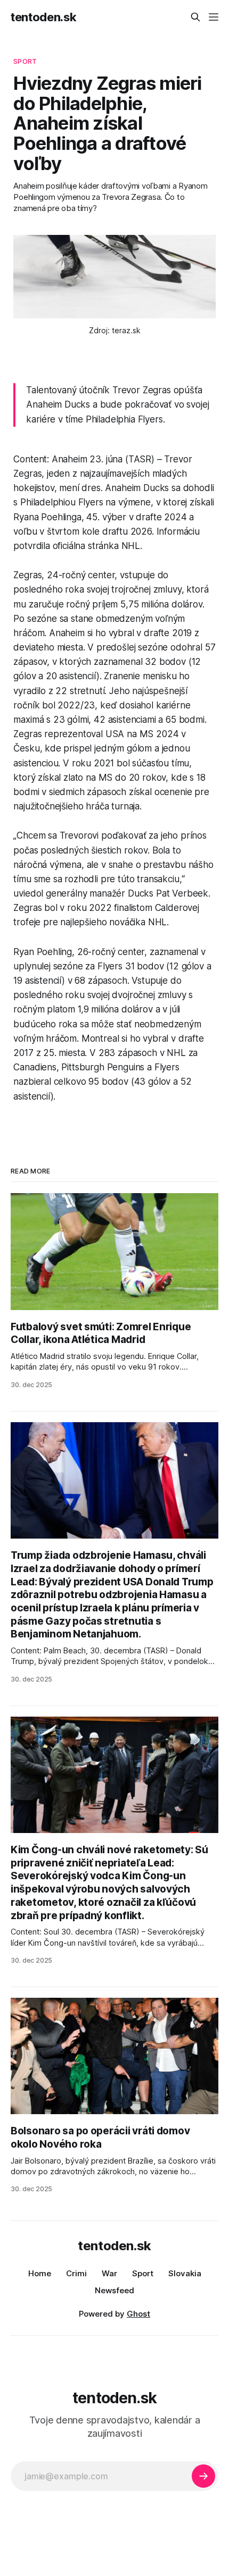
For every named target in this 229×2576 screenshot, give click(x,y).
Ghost (138, 2314)
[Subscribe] (203, 2476)
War (109, 2273)
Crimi (76, 2273)
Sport (143, 2273)
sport (25, 61)
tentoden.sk (43, 17)
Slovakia (185, 2273)
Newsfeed (114, 2290)
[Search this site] (195, 17)
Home (40, 2273)
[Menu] (214, 17)
